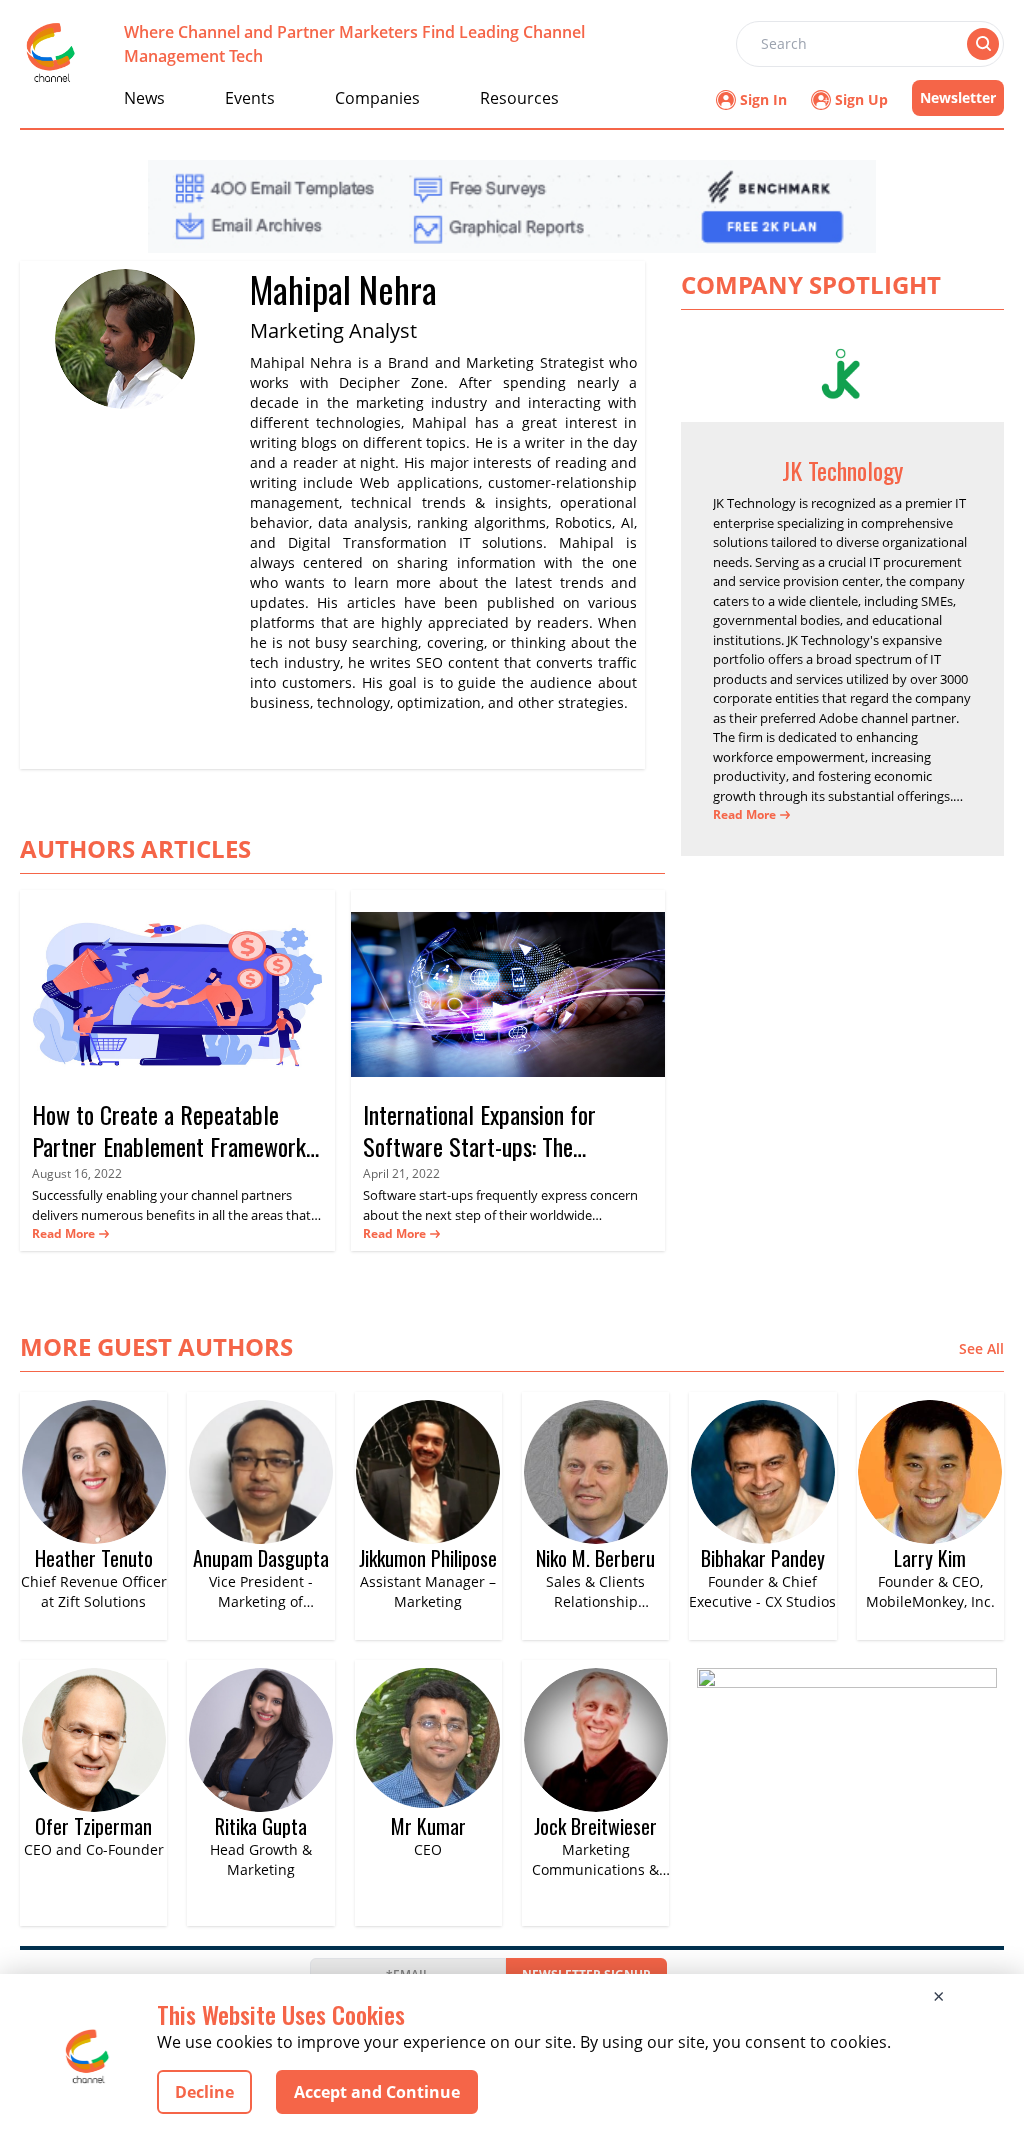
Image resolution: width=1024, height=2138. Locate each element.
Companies (377, 98)
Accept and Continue (377, 2092)
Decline (204, 2092)
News (144, 98)
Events (250, 98)
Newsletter (958, 97)
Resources (519, 98)
